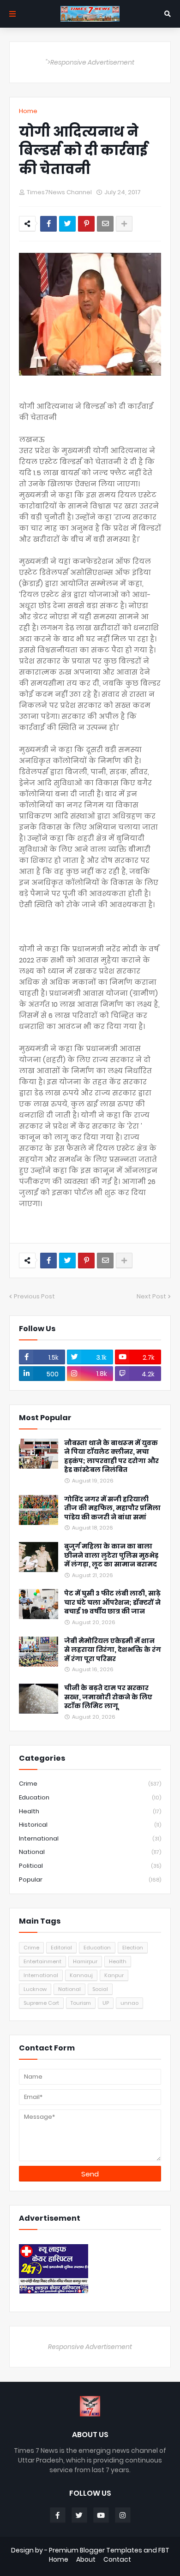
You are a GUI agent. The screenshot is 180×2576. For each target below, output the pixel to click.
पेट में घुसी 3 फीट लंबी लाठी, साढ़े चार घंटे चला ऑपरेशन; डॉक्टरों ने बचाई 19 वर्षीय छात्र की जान (112, 1602)
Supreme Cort (41, 2003)
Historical (90, 1825)
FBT (164, 2550)
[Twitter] (67, 224)
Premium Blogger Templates (96, 2550)
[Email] (105, 224)
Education (90, 1797)
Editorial (61, 1948)
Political (90, 1866)
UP (106, 2003)
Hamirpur (85, 1961)
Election (133, 1948)
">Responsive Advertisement (90, 62)
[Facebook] (48, 224)
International (90, 1838)
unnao (129, 2003)
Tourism (81, 2003)
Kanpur (114, 1975)
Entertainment (42, 1961)
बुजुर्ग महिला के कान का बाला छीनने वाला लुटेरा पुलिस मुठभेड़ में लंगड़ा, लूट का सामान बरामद (111, 1555)
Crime (90, 1784)
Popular (90, 1880)
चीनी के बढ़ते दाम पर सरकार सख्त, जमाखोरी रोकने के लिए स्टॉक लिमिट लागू (108, 1697)
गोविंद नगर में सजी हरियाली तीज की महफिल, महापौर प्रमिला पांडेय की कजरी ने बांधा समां (112, 1508)
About (86, 2560)
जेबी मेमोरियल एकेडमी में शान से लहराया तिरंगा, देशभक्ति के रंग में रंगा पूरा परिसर (113, 1650)
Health (90, 1811)
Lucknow (35, 1989)
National (90, 1852)
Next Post (151, 1296)
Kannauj (81, 1975)
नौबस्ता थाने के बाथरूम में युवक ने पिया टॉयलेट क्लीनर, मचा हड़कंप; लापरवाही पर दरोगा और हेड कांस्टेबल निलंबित (111, 1457)
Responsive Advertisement (90, 2347)
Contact (117, 2560)
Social (100, 1989)
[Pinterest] (86, 224)
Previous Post (34, 1296)
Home (28, 111)
